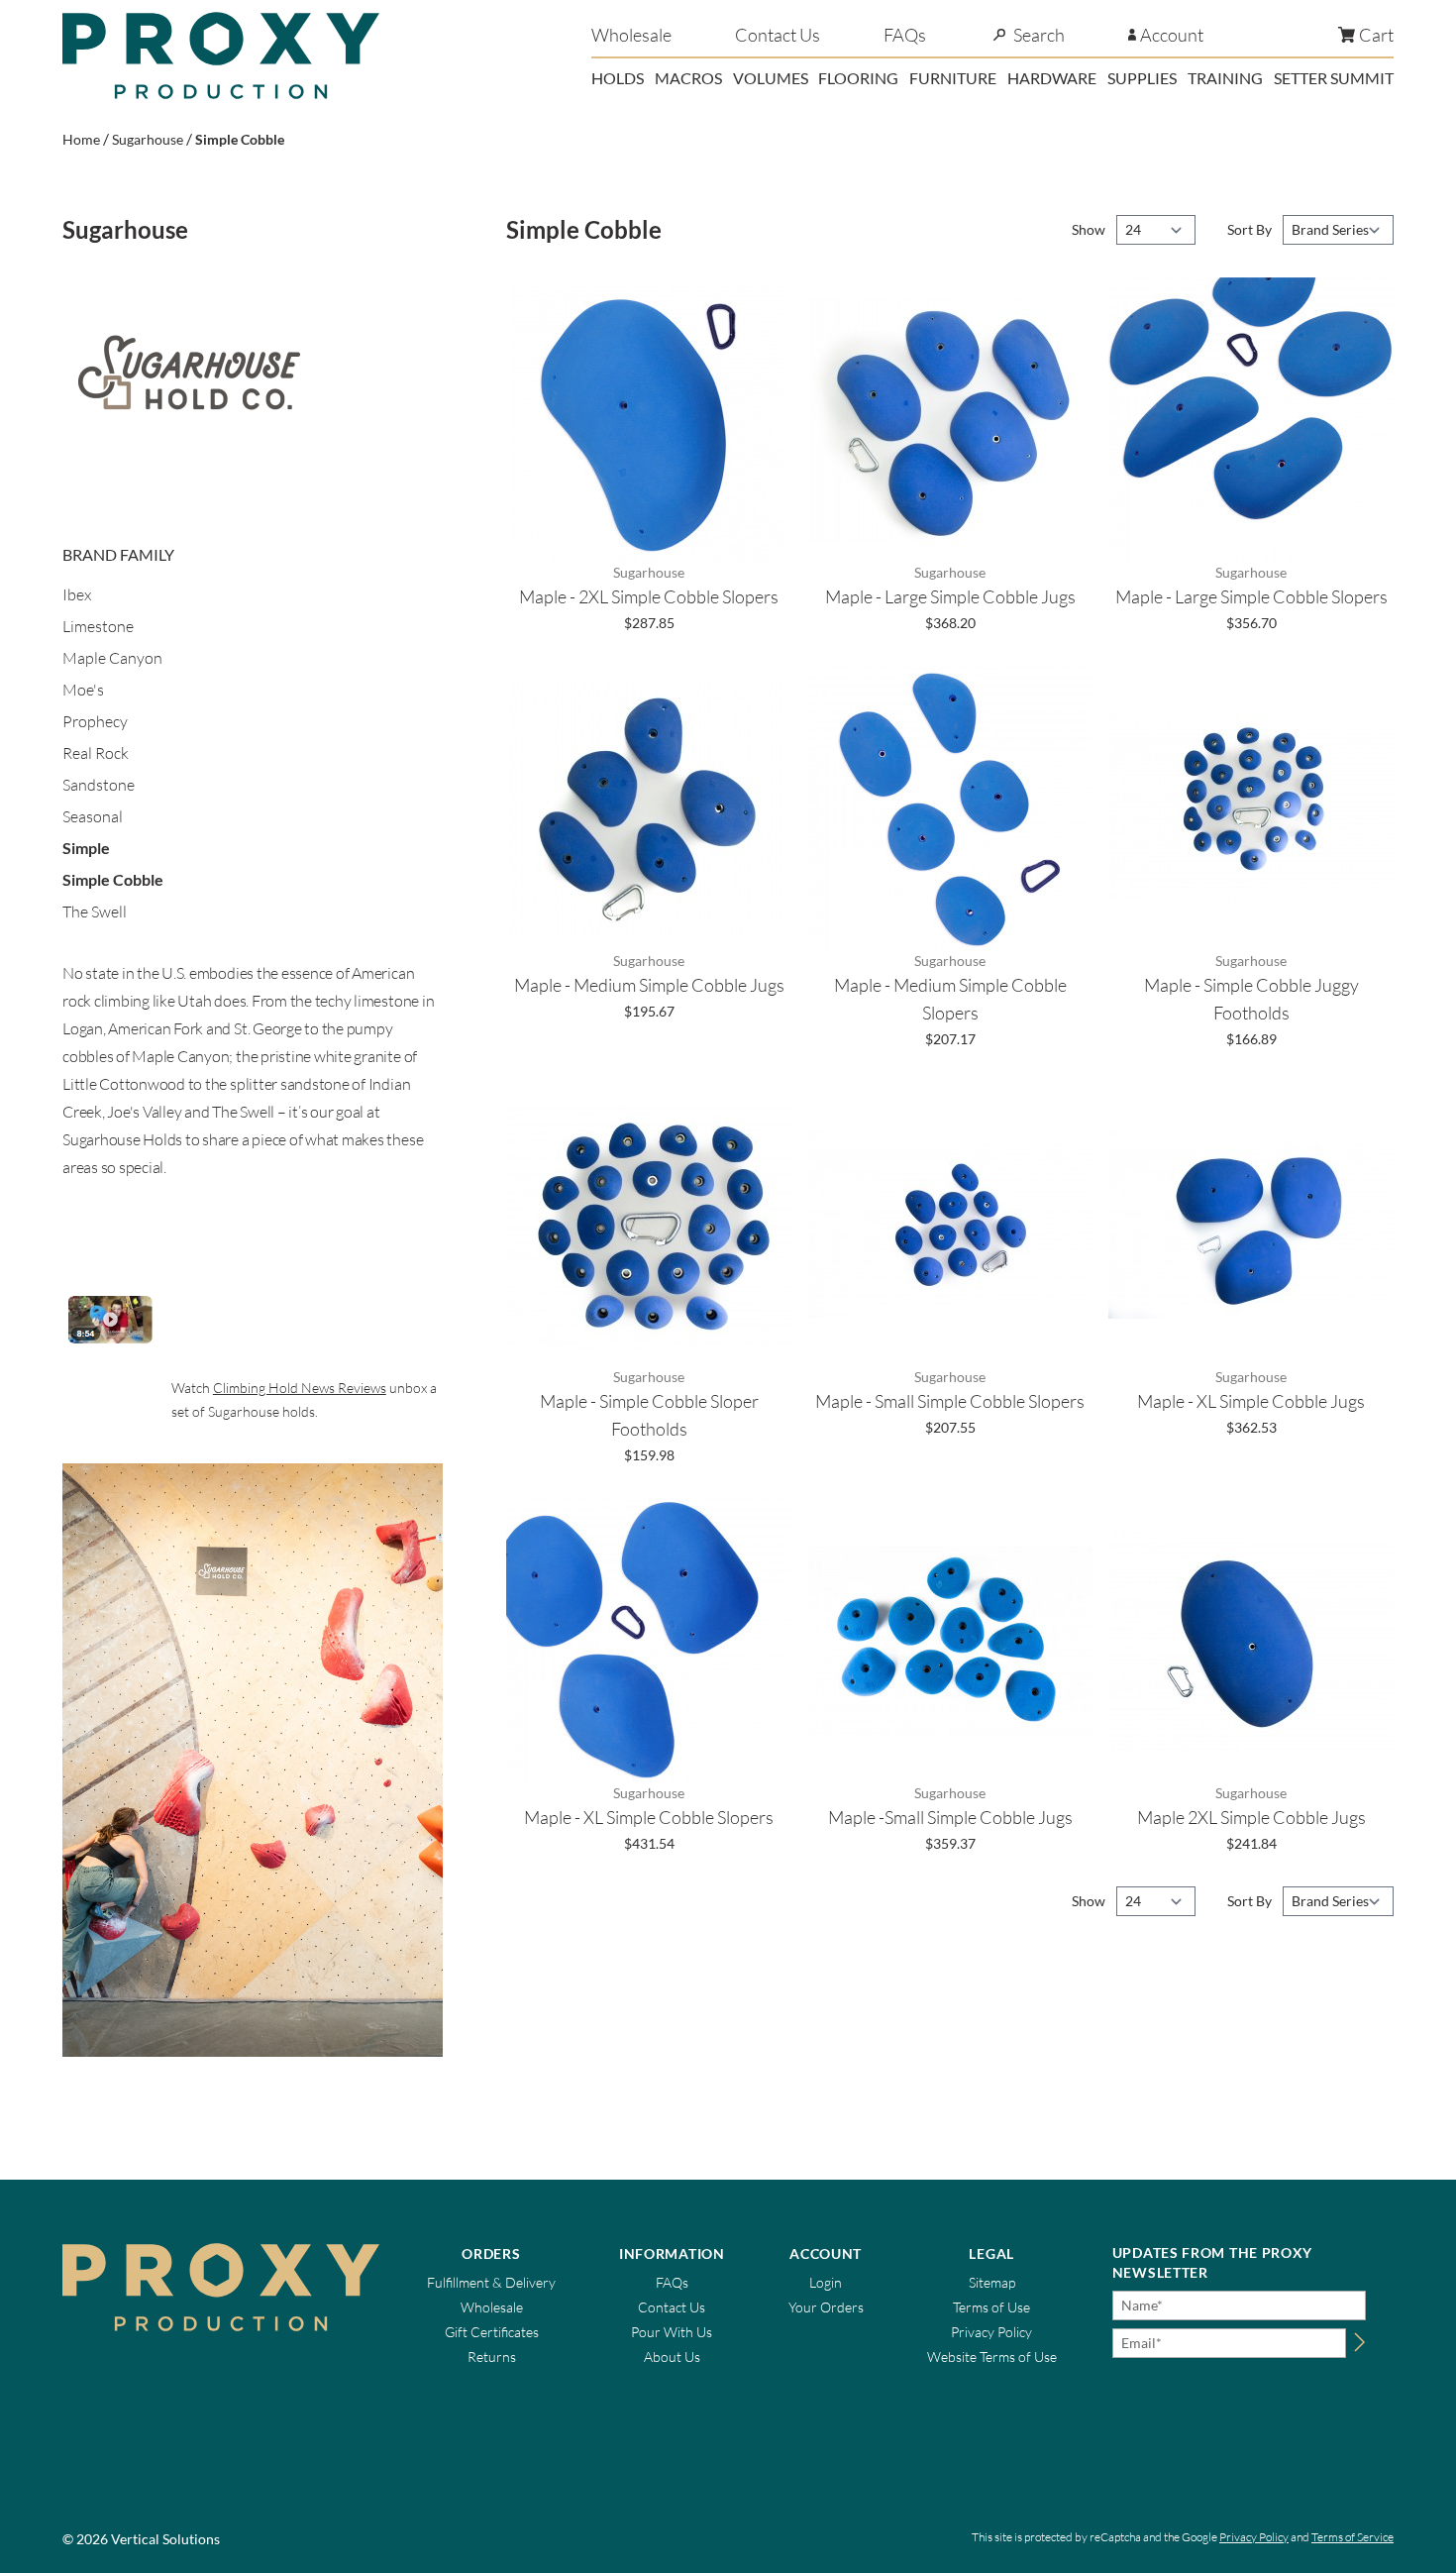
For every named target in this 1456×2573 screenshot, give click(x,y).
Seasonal (93, 816)
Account (1172, 35)
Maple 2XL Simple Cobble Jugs (1251, 1817)
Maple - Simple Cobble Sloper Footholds (649, 1415)
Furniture (953, 78)
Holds (618, 78)
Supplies (1142, 78)
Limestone (98, 626)
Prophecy (95, 721)
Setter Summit (1334, 78)
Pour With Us (672, 2332)
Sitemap (992, 2282)
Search (1039, 35)
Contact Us (778, 35)
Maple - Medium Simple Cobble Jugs (649, 985)
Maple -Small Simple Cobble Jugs (950, 1817)
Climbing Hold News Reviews (300, 1388)
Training (1225, 78)
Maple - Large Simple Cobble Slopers (1251, 596)
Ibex (77, 594)
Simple (86, 848)
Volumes (771, 78)
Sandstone (99, 785)
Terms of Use (991, 2307)
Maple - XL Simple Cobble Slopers (649, 1817)
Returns (492, 2357)
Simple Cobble (240, 139)
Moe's (83, 690)
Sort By (1251, 229)
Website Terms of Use (992, 2357)
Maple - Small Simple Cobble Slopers (950, 1401)
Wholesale (631, 35)
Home (81, 139)
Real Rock (96, 753)
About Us (672, 2357)
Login (826, 2282)
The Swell (95, 911)
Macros (688, 78)
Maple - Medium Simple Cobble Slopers (950, 999)
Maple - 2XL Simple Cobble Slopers (649, 596)
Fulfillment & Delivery (491, 2282)
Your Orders (826, 2307)
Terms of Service (1352, 2537)
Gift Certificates (492, 2332)
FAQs (905, 35)
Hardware (1052, 78)
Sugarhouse (148, 139)
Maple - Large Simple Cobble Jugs (950, 596)
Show (1090, 229)
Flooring (858, 78)
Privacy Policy (991, 2332)
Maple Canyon (112, 658)
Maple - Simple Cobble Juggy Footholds (1251, 999)
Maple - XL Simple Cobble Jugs (1251, 1401)
